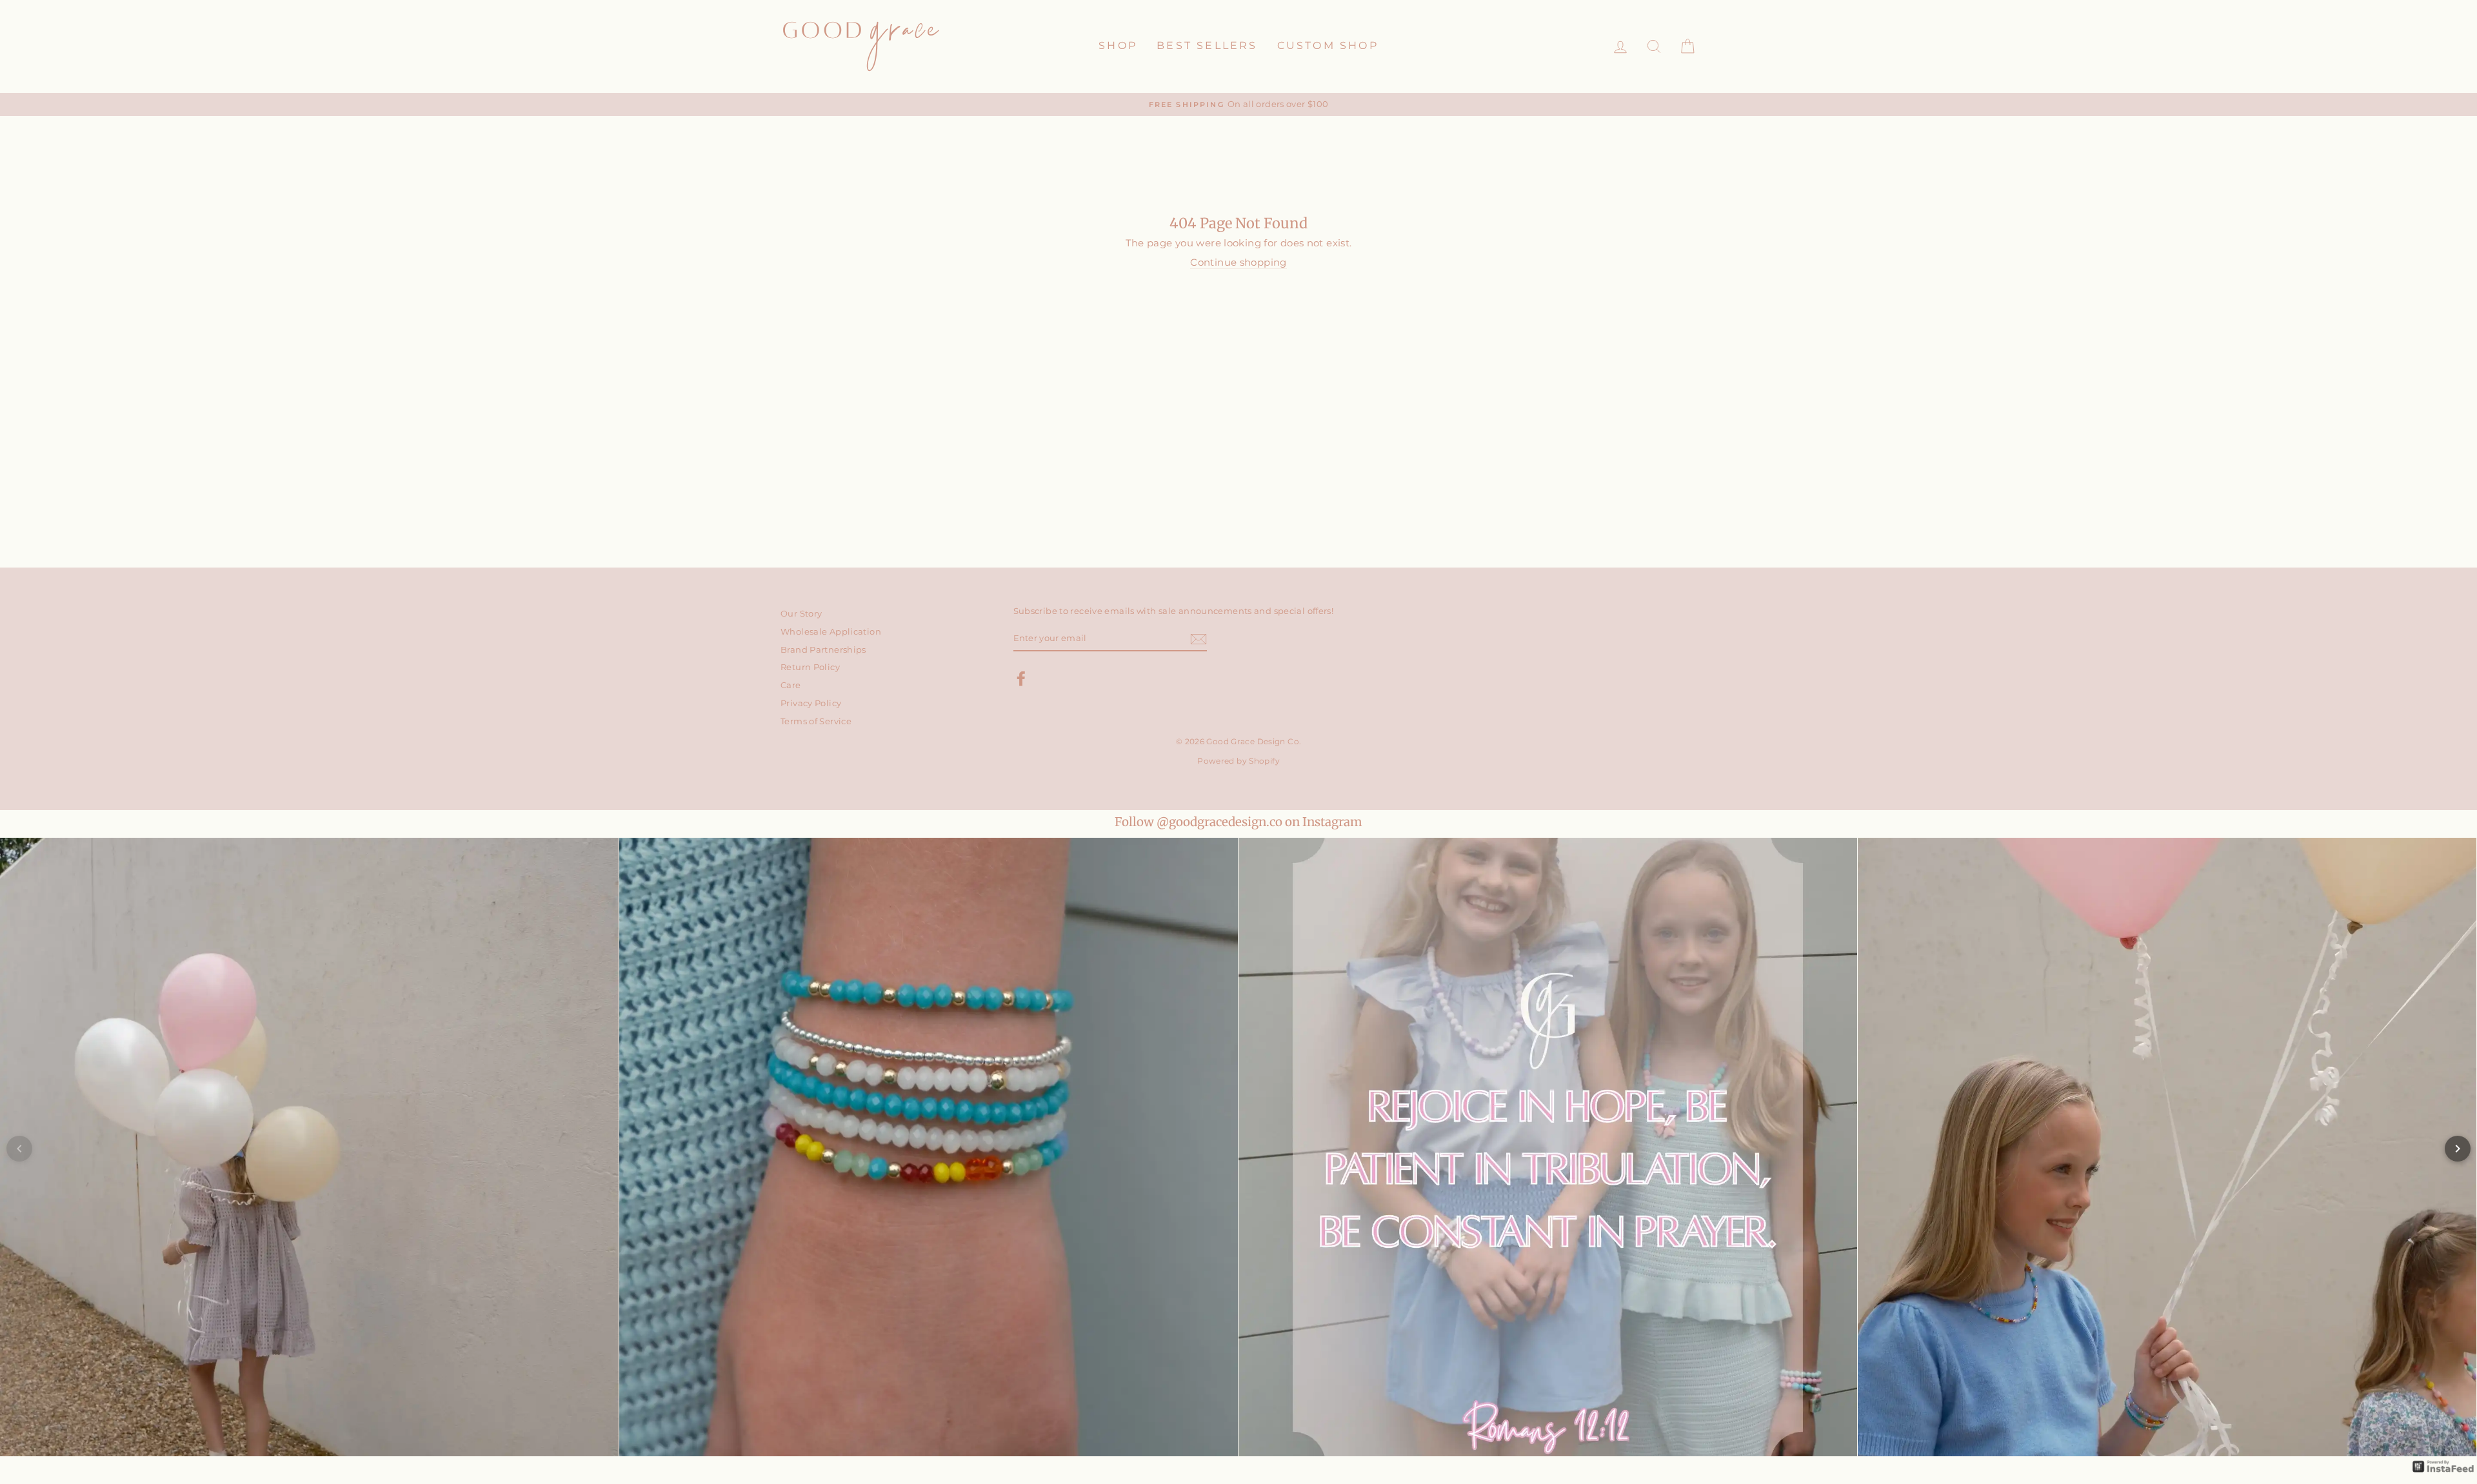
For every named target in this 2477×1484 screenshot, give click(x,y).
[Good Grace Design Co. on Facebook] (1021, 678)
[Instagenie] (2443, 1471)
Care (791, 685)
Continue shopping (1238, 262)
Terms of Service (816, 721)
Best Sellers (1207, 45)
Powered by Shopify (1238, 761)
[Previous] (19, 1149)
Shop (1118, 45)
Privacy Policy (811, 703)
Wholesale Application (831, 632)
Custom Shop (1328, 45)
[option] (1238, 105)
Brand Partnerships (823, 650)
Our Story (801, 614)
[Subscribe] (1199, 639)
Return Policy (810, 667)
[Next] (2458, 1149)
